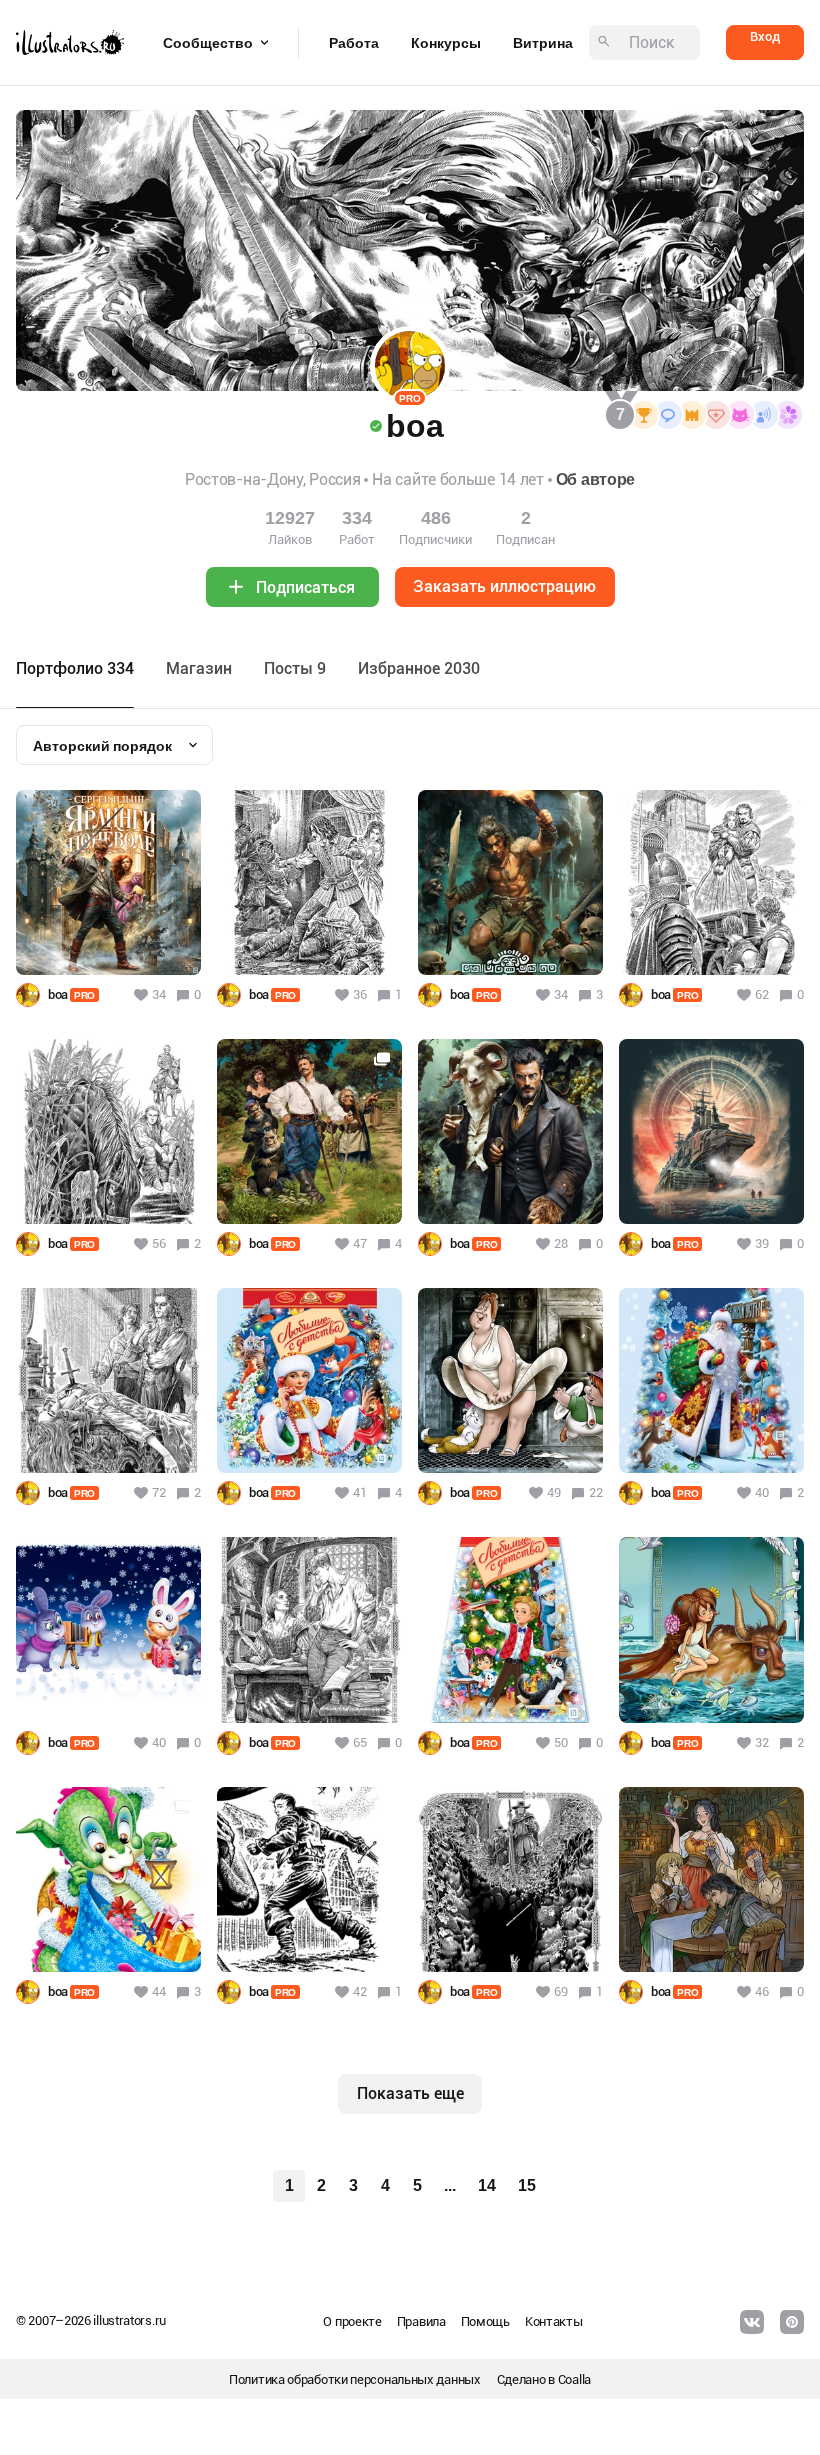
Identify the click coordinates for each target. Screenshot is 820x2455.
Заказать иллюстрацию (504, 586)
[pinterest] (792, 2322)
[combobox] (114, 745)
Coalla (574, 2379)
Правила (421, 2321)
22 (596, 1492)
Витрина (543, 43)
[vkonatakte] (752, 2322)
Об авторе (595, 479)
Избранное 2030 (419, 668)
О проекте (352, 2321)
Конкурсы (446, 43)
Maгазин (199, 668)
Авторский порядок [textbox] (102, 746)
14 (487, 2185)
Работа (354, 43)
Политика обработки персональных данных (355, 2379)
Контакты (554, 2321)
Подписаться (305, 587)
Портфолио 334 (75, 668)
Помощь (485, 2321)
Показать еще (410, 2093)
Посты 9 (295, 668)
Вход (765, 36)
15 (527, 2185)
